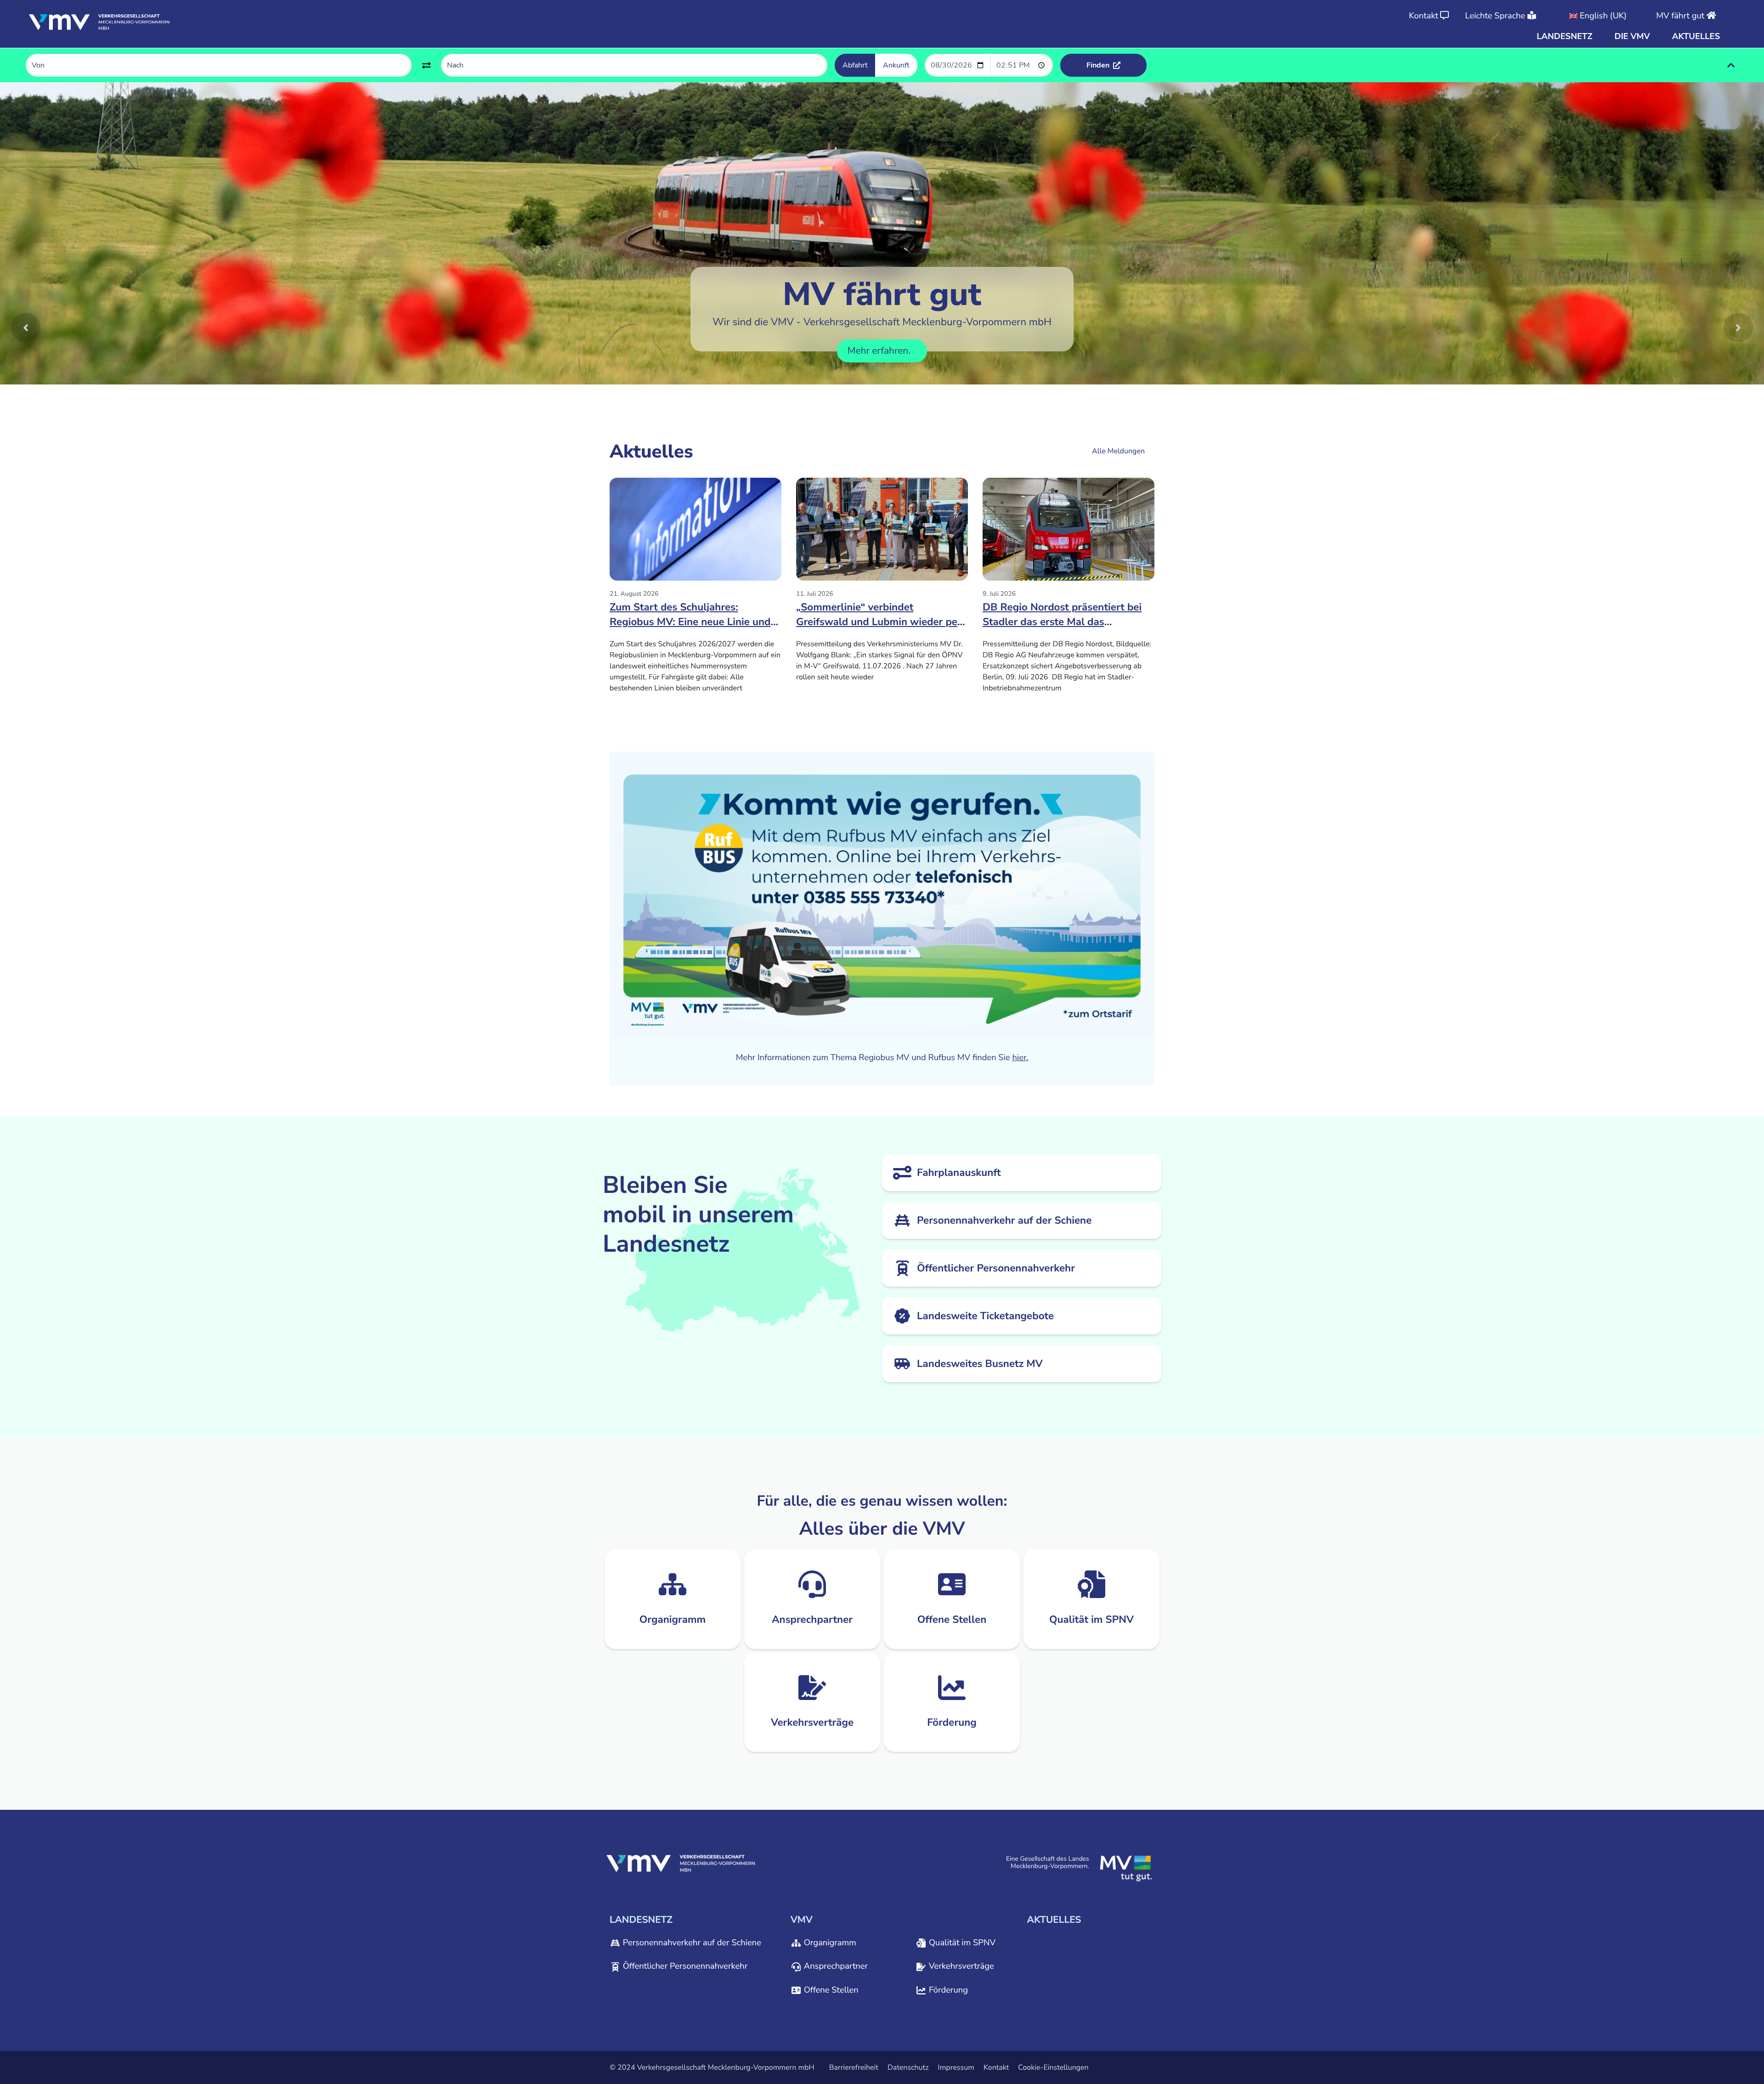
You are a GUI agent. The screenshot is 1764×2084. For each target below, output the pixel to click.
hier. (1020, 1058)
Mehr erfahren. (880, 351)
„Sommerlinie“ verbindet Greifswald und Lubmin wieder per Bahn (879, 617)
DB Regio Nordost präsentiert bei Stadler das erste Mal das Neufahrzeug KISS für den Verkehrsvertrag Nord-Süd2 (1062, 617)
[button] (1564, 37)
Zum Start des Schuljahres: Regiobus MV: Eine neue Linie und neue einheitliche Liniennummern (690, 617)
